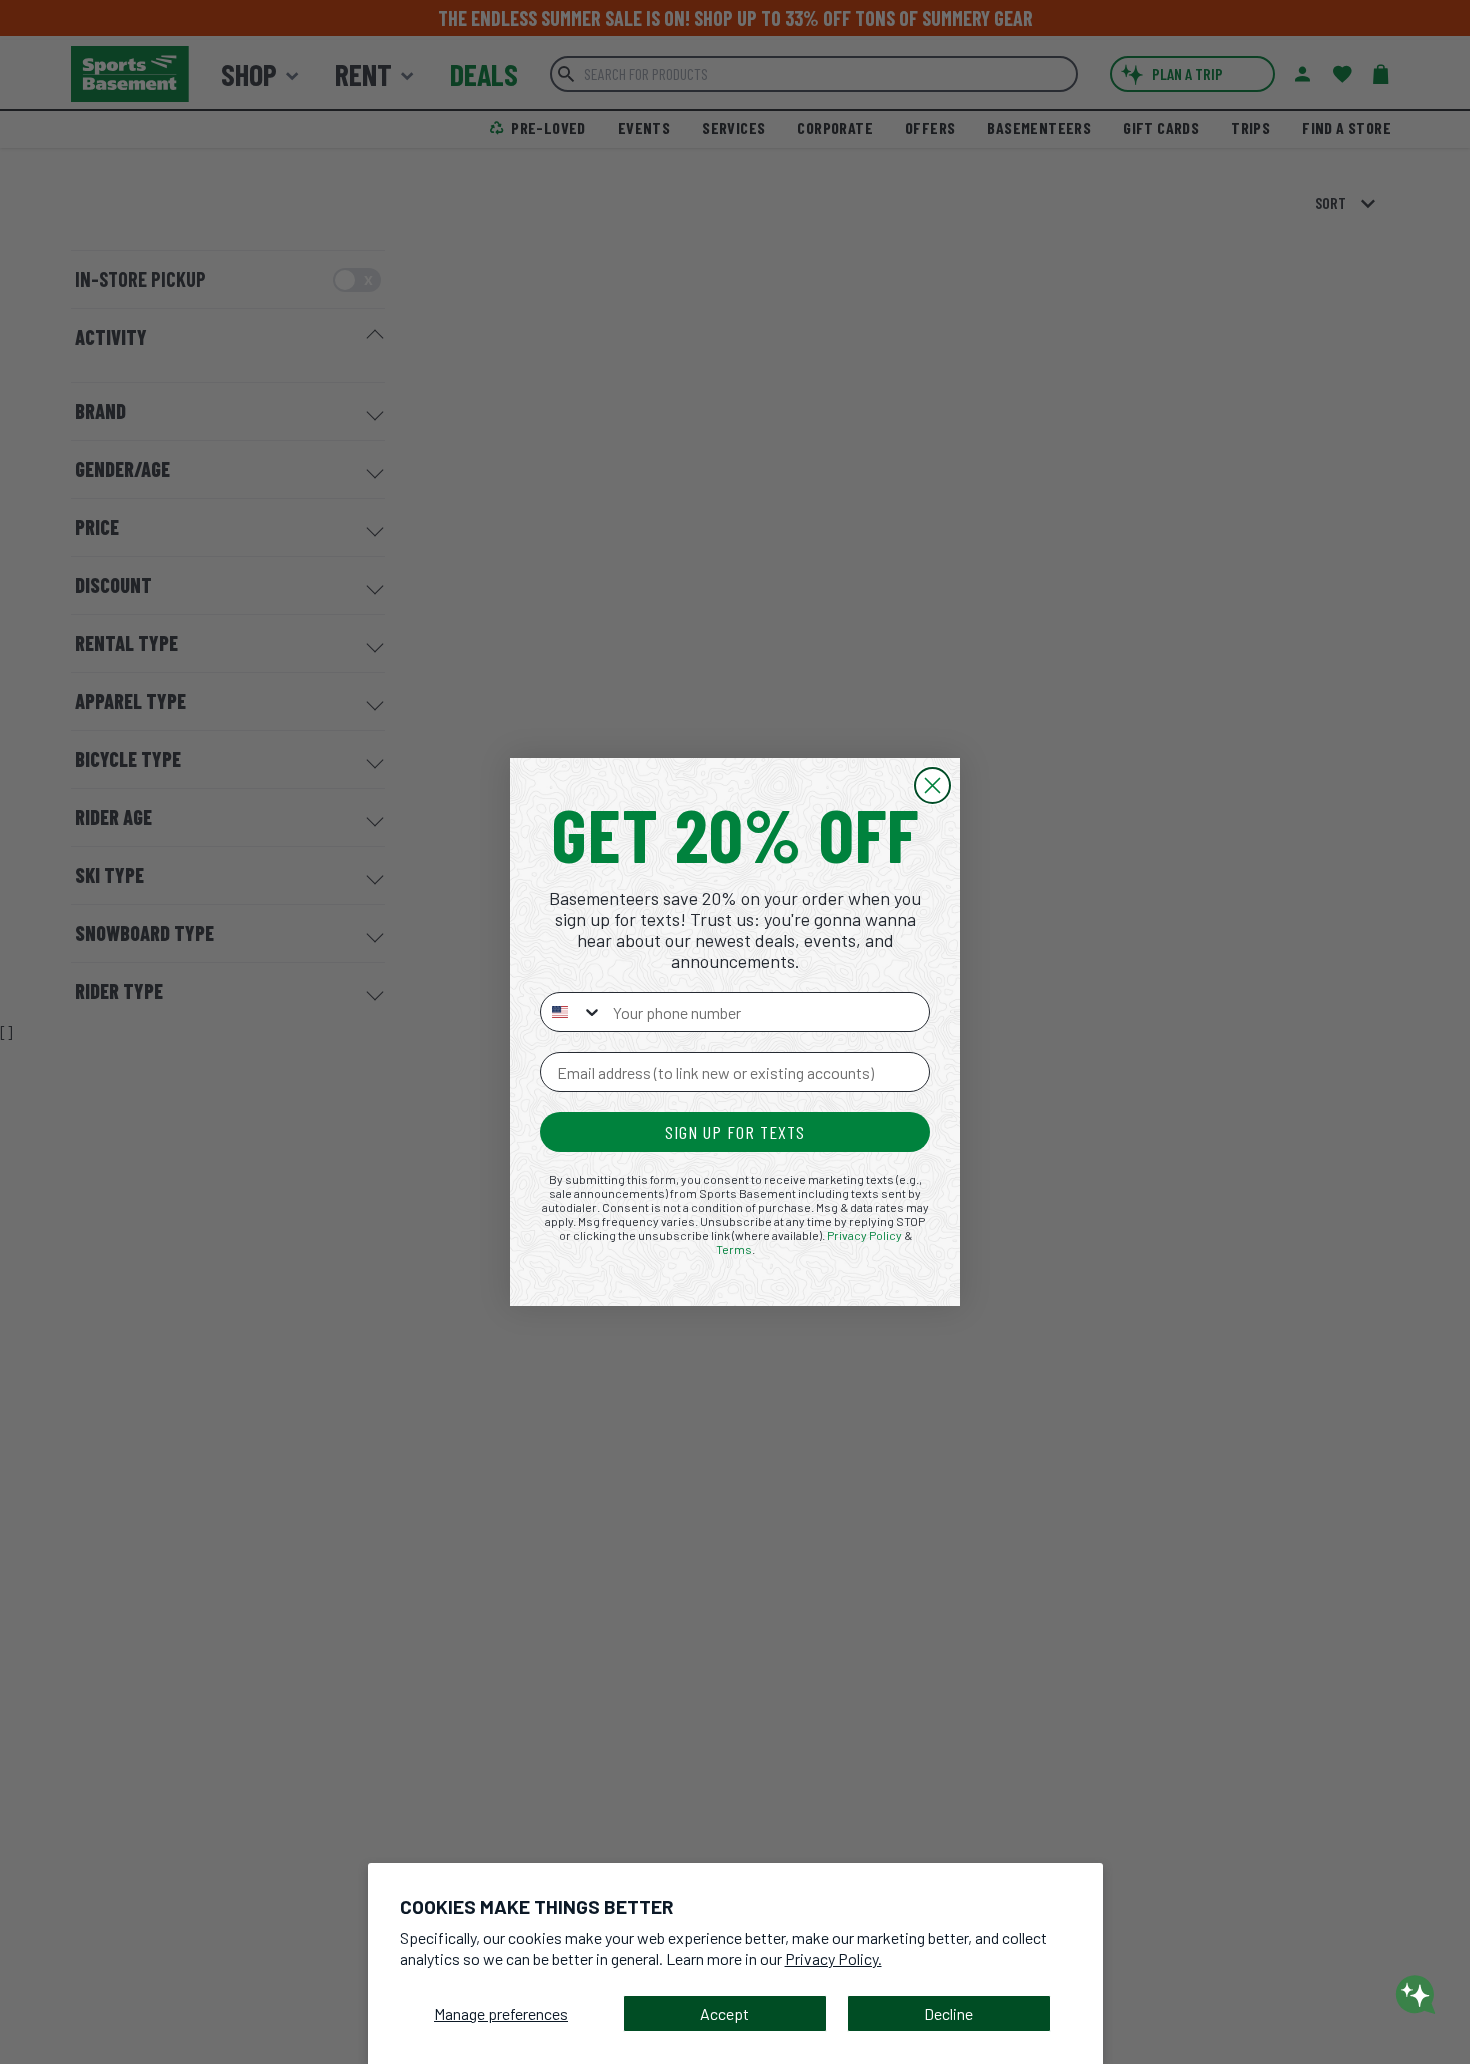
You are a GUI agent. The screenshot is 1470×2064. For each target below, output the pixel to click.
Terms (734, 1249)
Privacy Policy (864, 1235)
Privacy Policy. (833, 1958)
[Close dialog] (932, 785)
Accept (724, 2013)
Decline (948, 2013)
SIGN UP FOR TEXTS (735, 1132)
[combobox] (572, 1012)
